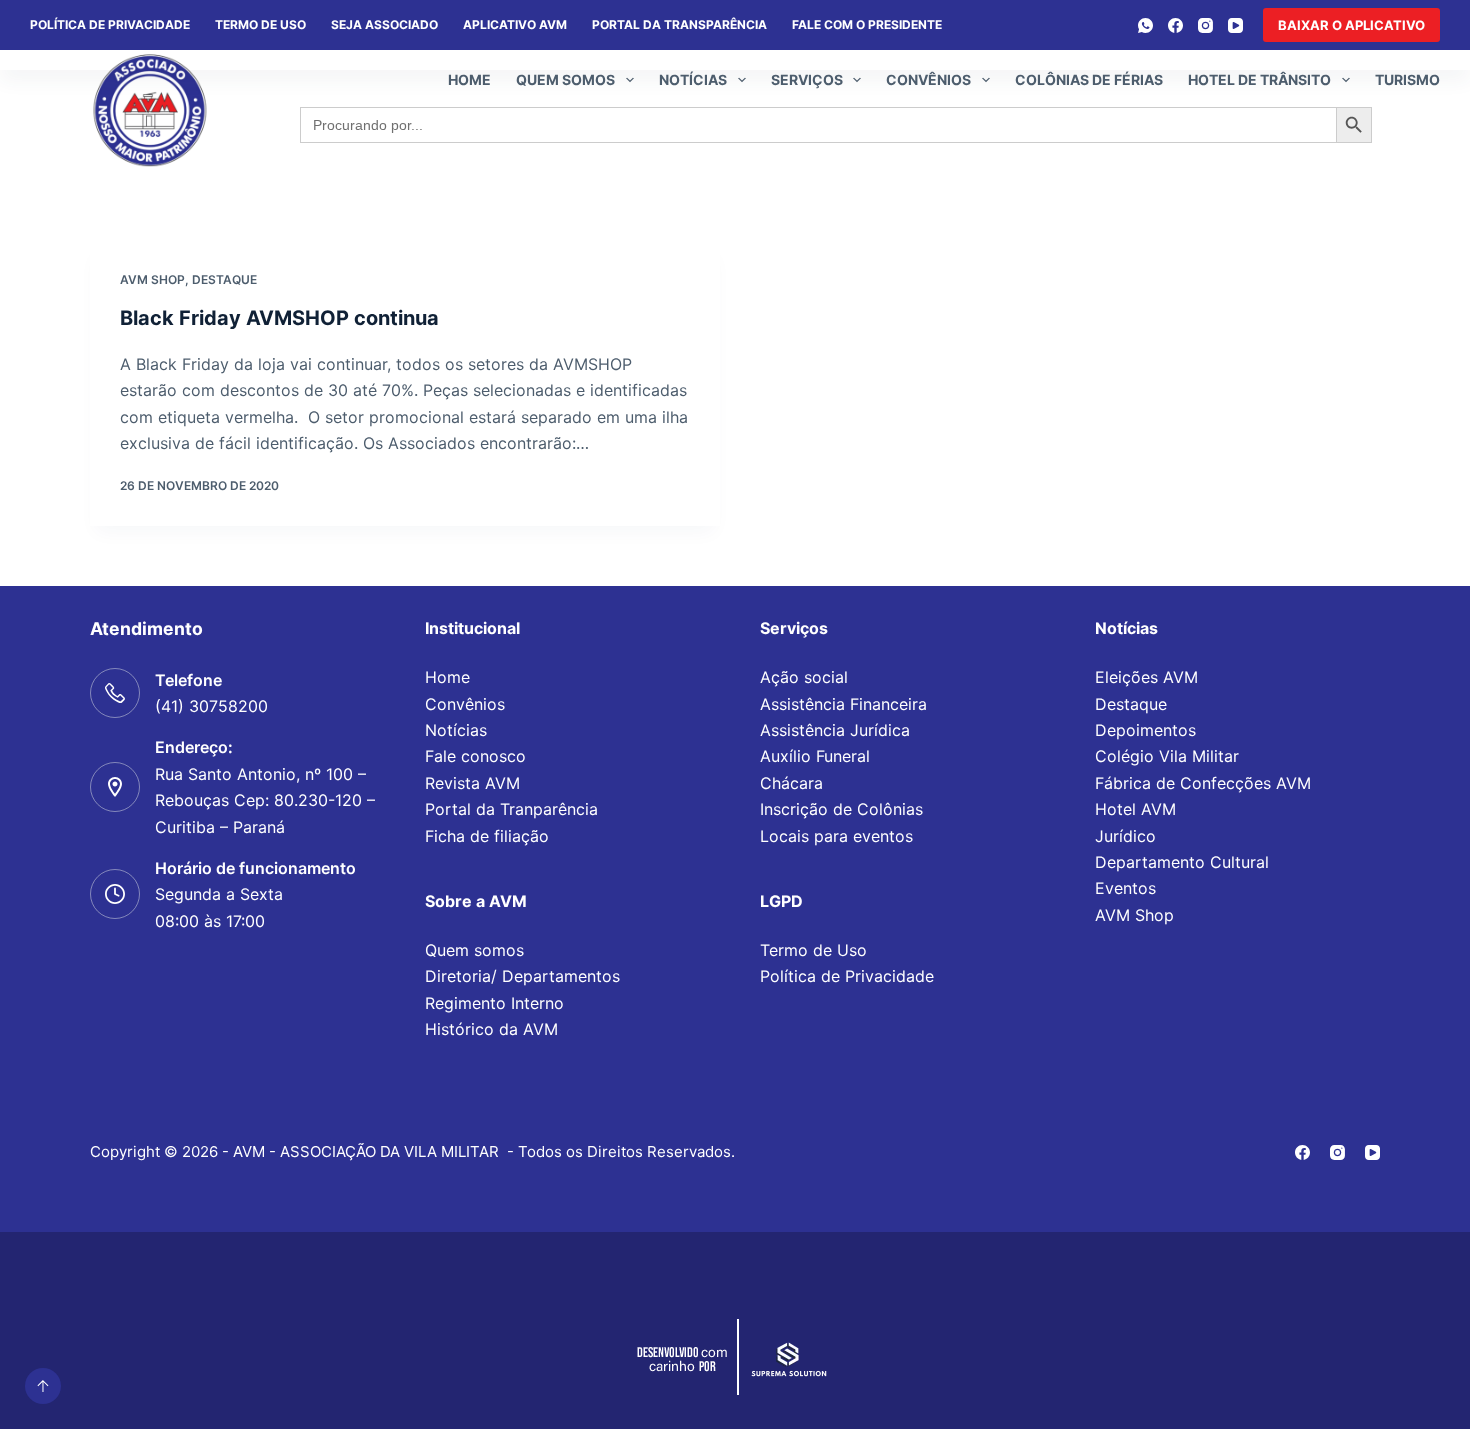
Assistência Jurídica (835, 730)
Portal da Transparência (679, 24)
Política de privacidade (110, 24)
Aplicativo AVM (515, 24)
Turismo (1407, 79)
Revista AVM (472, 783)
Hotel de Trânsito (1259, 79)
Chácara (791, 783)
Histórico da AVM (491, 1029)
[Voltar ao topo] (43, 1386)
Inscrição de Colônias (841, 809)
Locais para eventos (836, 836)
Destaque (224, 279)
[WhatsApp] (1145, 25)
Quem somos (565, 79)
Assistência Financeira (843, 704)
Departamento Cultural (1182, 862)
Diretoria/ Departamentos (522, 976)
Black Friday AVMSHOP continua (279, 318)
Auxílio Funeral (815, 756)
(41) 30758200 (211, 706)
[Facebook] (1175, 25)
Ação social (804, 677)
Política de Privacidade (847, 976)
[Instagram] (1205, 25)
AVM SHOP (152, 279)
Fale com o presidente (867, 24)
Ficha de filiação (487, 836)
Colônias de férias (1089, 79)
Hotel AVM (1135, 809)
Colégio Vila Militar (1167, 756)
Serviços (807, 79)
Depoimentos (1145, 730)
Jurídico (1125, 836)
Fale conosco (475, 756)
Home (469, 79)
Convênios (928, 79)
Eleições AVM (1146, 677)
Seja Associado (384, 24)
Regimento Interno (494, 1003)
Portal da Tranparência (511, 809)
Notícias (693, 79)
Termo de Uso (260, 24)
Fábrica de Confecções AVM (1203, 783)
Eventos (1125, 888)
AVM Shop (1134, 915)
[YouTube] (1235, 25)
